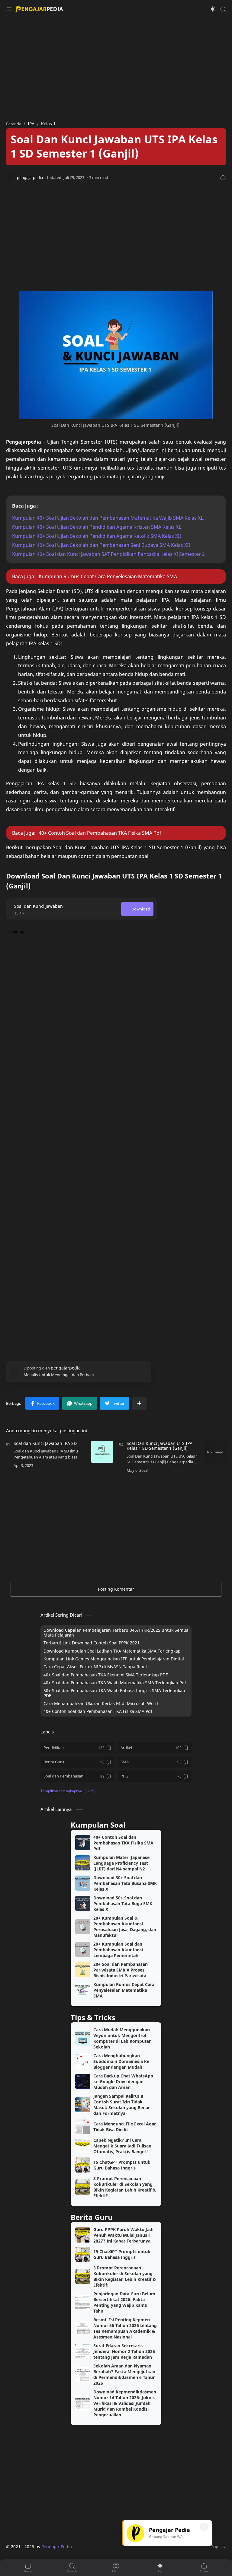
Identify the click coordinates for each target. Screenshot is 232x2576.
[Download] (137, 909)
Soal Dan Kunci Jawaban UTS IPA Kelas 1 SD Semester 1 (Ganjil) (159, 1446)
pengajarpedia (87, 2547)
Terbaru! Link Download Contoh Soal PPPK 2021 (92, 1643)
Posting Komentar (116, 1589)
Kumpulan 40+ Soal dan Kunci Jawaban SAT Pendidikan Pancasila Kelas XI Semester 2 (108, 554)
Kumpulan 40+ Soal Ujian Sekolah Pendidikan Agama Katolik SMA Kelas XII (97, 536)
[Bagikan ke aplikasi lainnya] (139, 1403)
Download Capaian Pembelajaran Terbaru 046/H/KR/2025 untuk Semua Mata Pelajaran (116, 1633)
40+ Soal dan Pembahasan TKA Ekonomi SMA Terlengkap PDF (106, 1675)
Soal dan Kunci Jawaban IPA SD (45, 1443)
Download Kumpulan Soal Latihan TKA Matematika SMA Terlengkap (112, 1651)
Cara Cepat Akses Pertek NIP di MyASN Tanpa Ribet (95, 1667)
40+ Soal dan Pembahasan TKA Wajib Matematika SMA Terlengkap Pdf (115, 1683)
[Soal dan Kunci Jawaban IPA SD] (102, 1452)
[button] (213, 9)
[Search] (223, 9)
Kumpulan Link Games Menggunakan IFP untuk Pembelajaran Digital (114, 1659)
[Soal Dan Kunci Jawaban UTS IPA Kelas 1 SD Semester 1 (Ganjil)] (215, 1452)
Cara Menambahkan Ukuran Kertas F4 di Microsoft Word (101, 1704)
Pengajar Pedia (57, 2547)
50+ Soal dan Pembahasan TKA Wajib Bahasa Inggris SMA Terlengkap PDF (114, 1693)
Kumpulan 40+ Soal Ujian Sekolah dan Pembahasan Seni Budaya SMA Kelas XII (101, 545)
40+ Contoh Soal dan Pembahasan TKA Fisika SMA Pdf (100, 833)
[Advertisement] (116, 66)
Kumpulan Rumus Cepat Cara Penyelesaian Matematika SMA (108, 576)
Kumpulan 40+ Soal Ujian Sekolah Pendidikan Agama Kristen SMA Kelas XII (97, 527)
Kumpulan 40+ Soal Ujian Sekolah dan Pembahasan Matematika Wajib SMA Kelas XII (108, 518)
